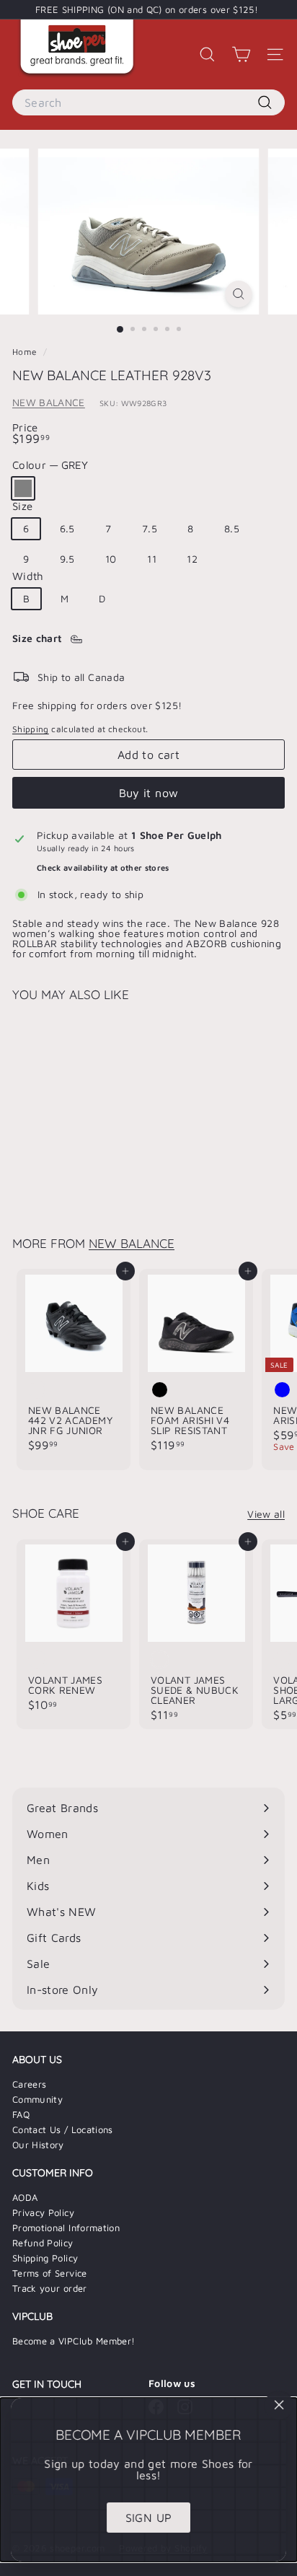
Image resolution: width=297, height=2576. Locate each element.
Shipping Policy (45, 2258)
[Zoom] (239, 294)
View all (266, 1514)
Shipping (31, 729)
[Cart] (241, 54)
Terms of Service (50, 2273)
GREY (23, 488)
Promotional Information (66, 2228)
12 (192, 559)
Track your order (50, 2288)
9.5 (67, 559)
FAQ (21, 2114)
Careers (29, 2084)
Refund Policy (43, 2243)
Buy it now (149, 793)
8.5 (232, 528)
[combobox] (148, 102)
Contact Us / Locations (63, 2129)
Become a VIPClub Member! (74, 2341)
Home (26, 352)
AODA (25, 2197)
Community (37, 2099)
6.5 (67, 528)
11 (152, 559)
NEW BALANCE (49, 402)
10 (111, 559)
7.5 (150, 528)
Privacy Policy (43, 2212)
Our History (38, 2145)
